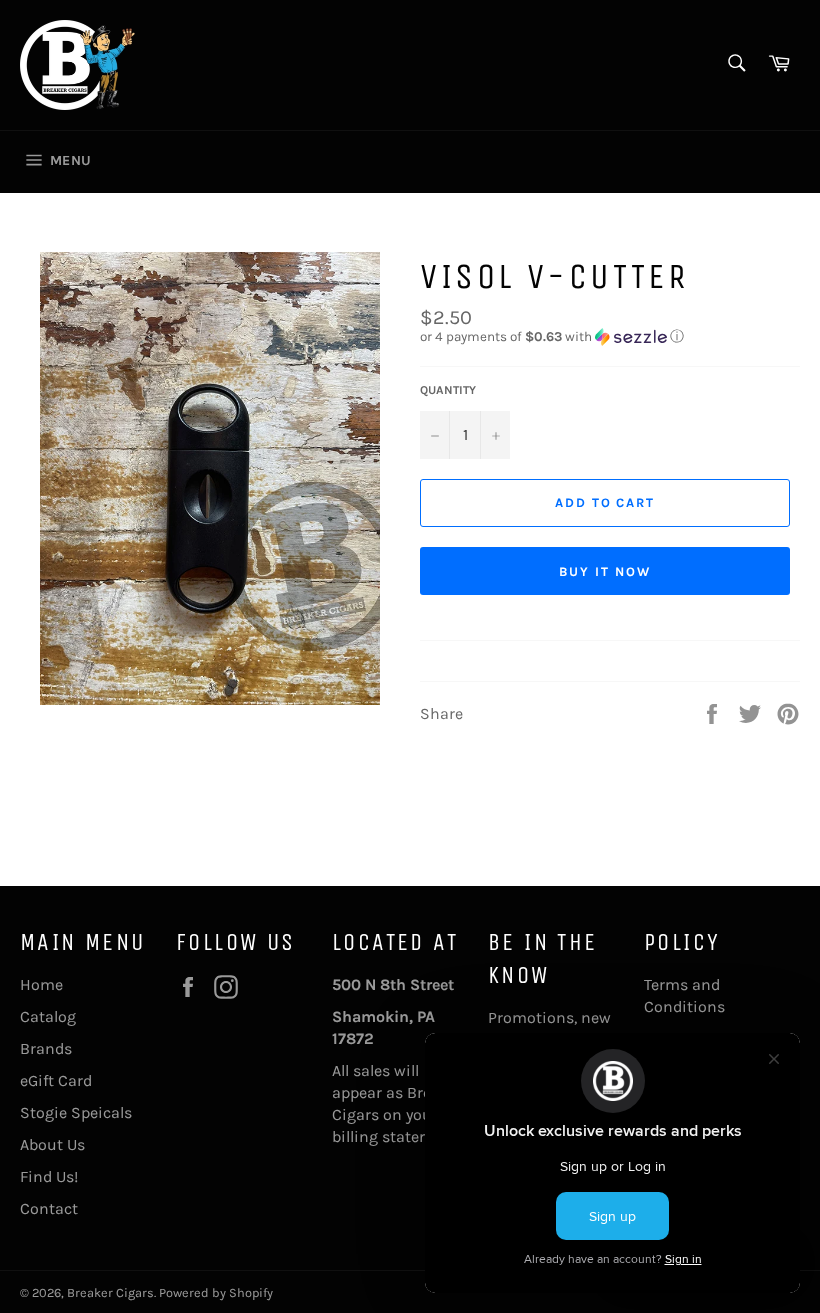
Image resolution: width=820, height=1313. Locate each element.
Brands (46, 1048)
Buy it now (605, 571)
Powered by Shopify (216, 1292)
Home (41, 984)
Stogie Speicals (76, 1112)
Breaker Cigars (110, 1292)
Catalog (48, 1016)
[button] (610, 337)
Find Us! (49, 1176)
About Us (52, 1144)
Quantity (448, 390)
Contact (49, 1208)
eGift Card (56, 1080)
